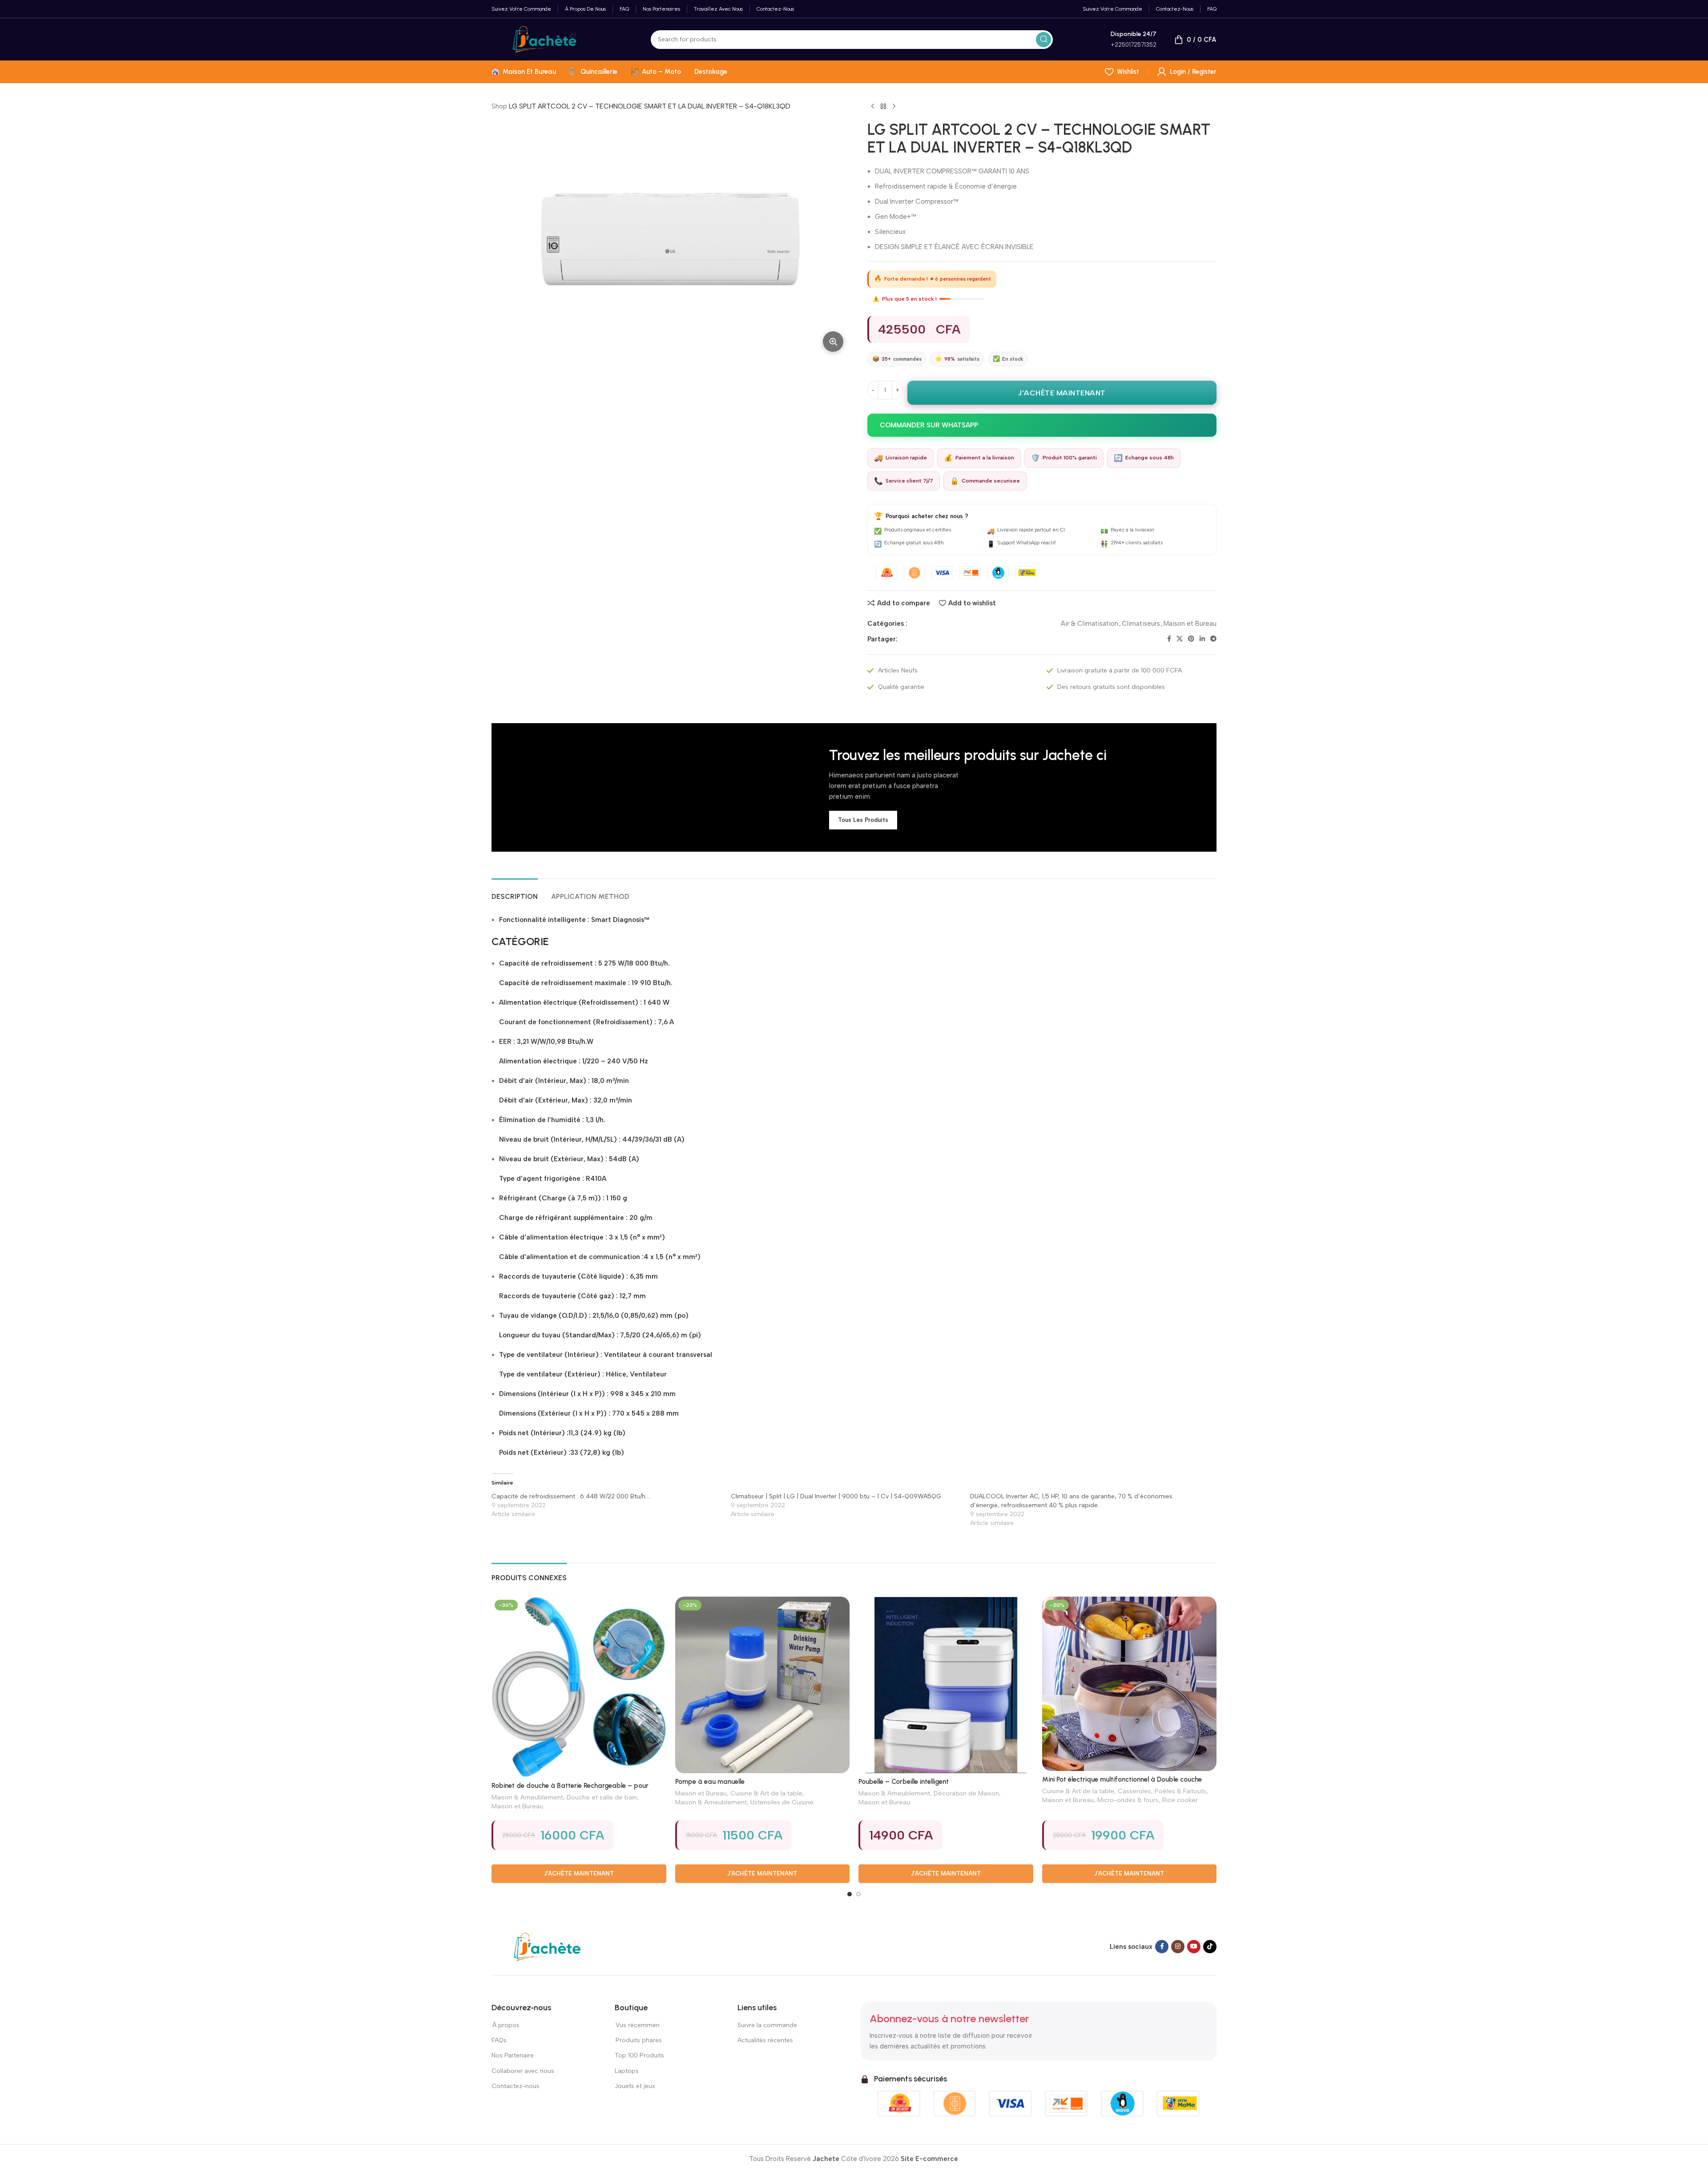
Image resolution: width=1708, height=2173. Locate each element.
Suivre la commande (767, 2025)
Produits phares (639, 2040)
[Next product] (894, 107)
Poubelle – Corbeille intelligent (904, 1782)
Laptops (627, 2071)
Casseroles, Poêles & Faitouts (1162, 1791)
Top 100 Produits (639, 2055)
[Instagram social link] (1178, 1947)
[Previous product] (873, 107)
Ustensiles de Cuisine (782, 1802)
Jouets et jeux (635, 2086)
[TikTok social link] (1210, 1947)
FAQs (499, 2040)
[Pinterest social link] (1191, 639)
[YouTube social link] (1194, 1947)
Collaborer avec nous (523, 2071)
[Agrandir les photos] (833, 342)
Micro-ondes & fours (1128, 1800)
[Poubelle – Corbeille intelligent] (946, 1685)
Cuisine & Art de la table (766, 1793)
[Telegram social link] (1213, 639)
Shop (499, 106)
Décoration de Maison (966, 1793)
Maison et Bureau (1190, 624)
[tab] (515, 892)
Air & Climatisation (1090, 624)
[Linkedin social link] (1202, 639)
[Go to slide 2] (858, 1894)
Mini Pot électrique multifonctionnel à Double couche (1122, 1779)
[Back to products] (883, 107)
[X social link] (1180, 639)
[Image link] (547, 1946)
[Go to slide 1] (850, 1894)
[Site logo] (544, 39)
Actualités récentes (765, 2040)
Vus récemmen (637, 2025)
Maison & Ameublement (527, 1797)
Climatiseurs (1141, 624)
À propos (506, 2025)
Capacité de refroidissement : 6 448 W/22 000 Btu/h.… (571, 1496)
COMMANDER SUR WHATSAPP (929, 425)
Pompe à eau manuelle (710, 1782)
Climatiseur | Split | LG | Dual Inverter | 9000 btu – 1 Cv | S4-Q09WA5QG (836, 1496)
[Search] (1043, 40)
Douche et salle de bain (602, 1797)
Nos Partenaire (513, 2055)
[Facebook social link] (1169, 639)
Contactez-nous (516, 2086)
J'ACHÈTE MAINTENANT (1062, 393)
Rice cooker (1180, 1800)
